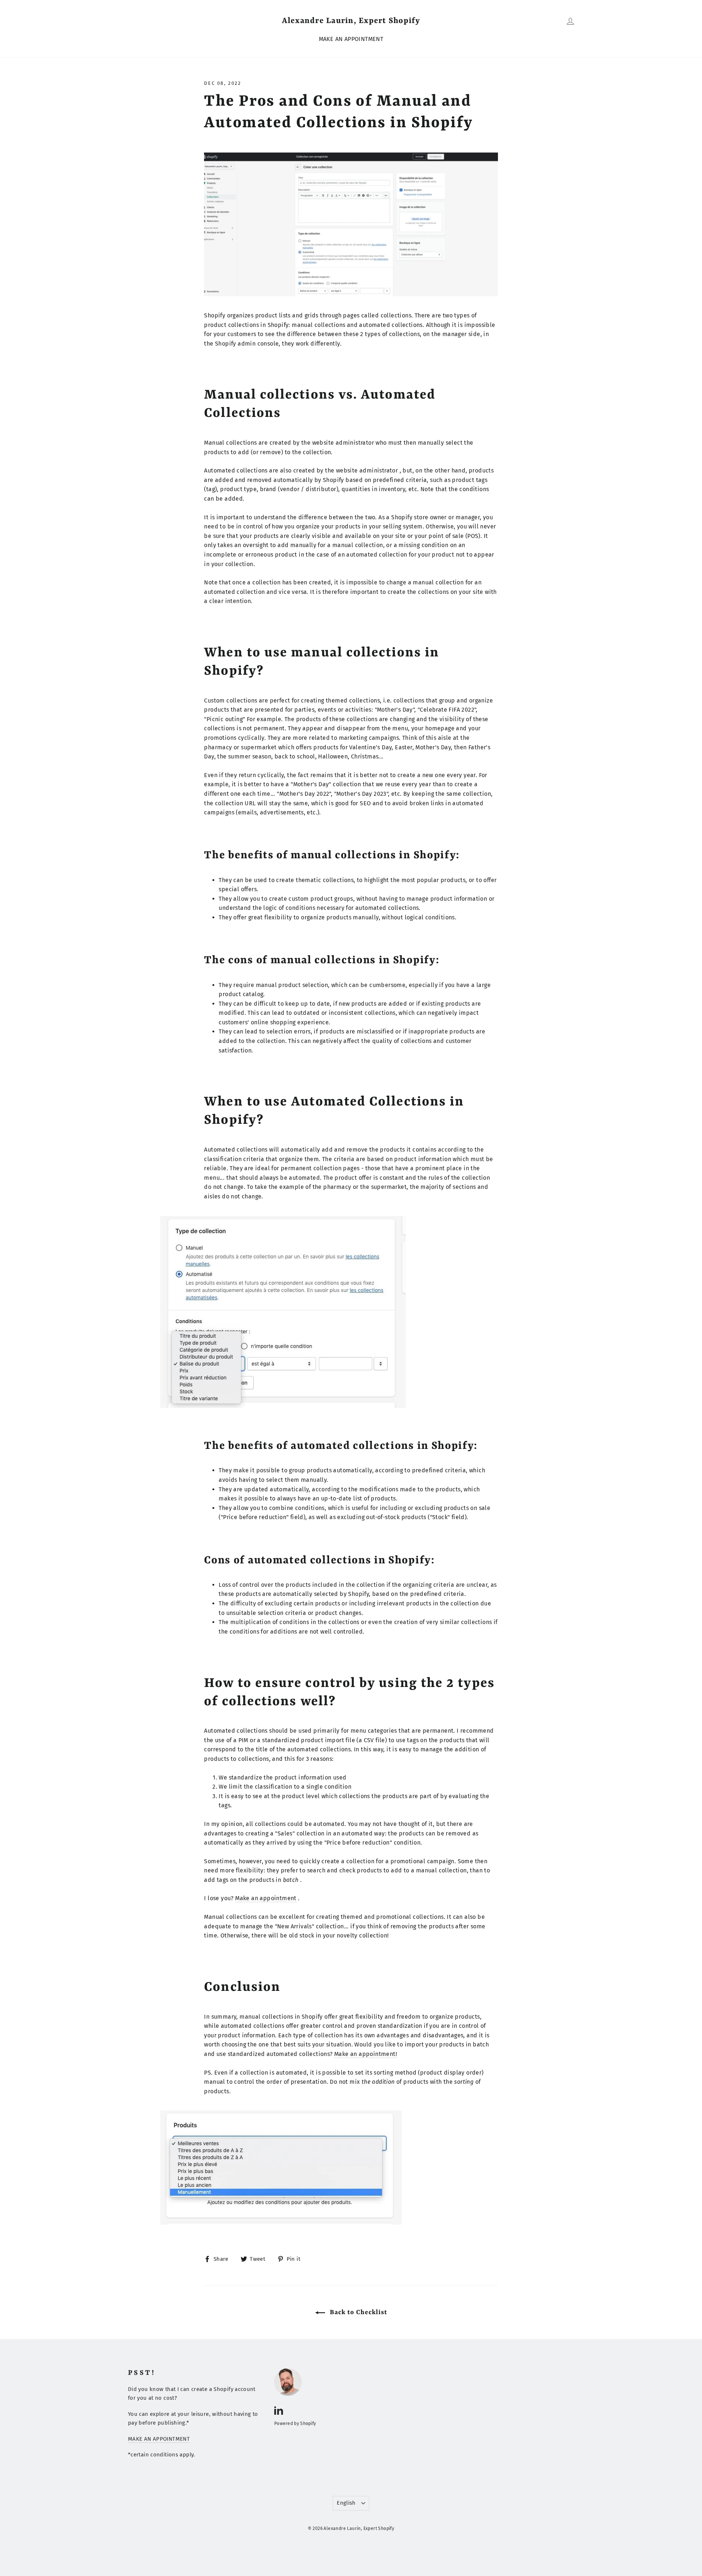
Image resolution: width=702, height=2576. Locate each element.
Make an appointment (266, 1898)
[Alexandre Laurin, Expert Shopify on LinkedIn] (279, 2410)
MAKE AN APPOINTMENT (351, 39)
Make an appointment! (366, 2054)
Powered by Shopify (295, 2424)
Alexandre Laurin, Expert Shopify (351, 21)
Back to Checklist (358, 2312)
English (346, 2503)
